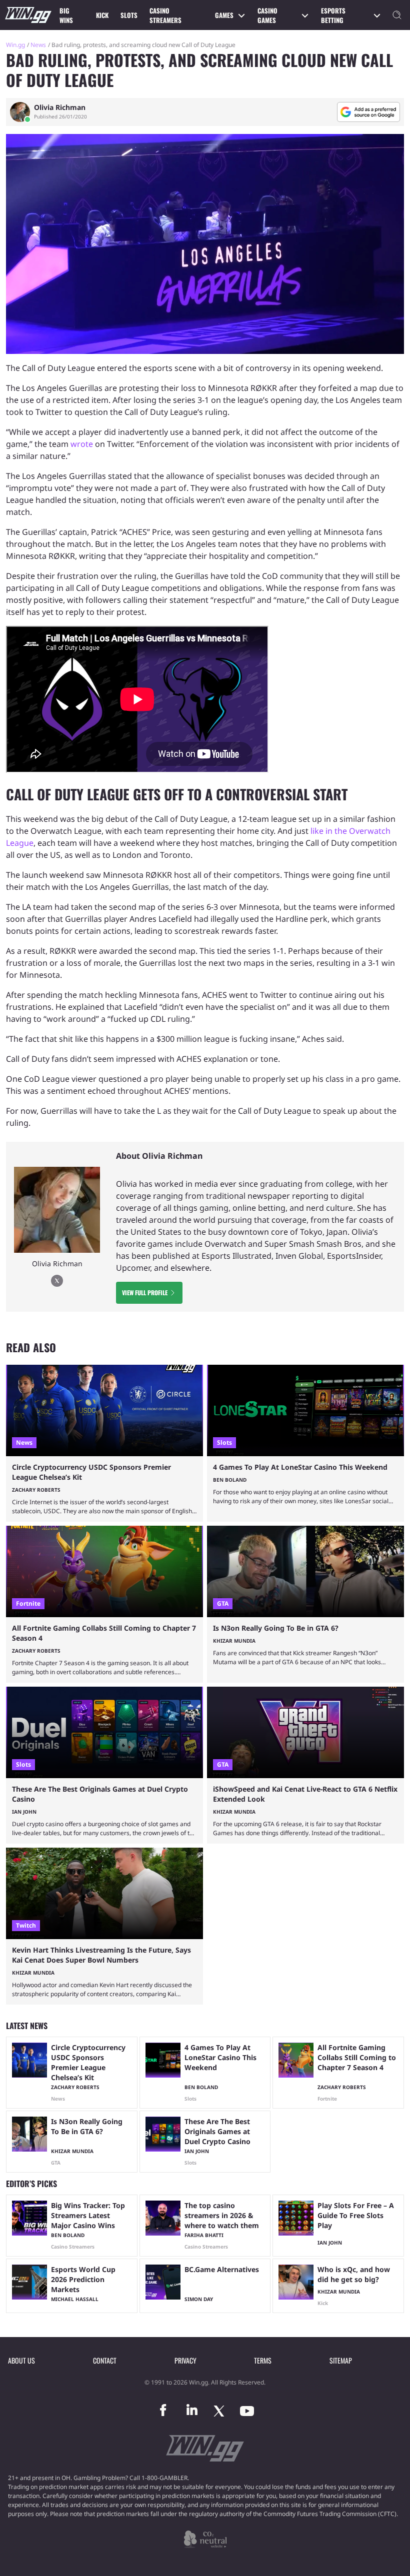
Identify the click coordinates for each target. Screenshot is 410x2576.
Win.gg (15, 45)
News (38, 45)
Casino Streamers (165, 15)
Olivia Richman (60, 107)
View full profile (145, 1292)
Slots (129, 15)
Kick (102, 15)
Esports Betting (333, 15)
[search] (397, 15)
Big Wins (66, 15)
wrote (82, 444)
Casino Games (267, 15)
